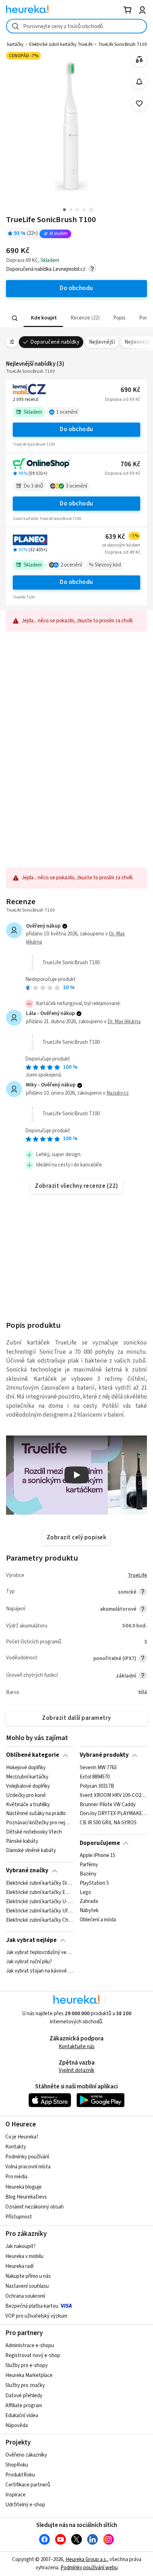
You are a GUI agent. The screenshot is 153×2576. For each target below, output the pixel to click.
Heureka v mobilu (24, 2256)
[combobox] (76, 26)
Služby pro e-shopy (27, 2365)
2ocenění (71, 565)
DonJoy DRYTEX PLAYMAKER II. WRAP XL (113, 1814)
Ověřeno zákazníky (26, 2455)
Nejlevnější (102, 342)
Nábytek (89, 1911)
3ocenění (76, 486)
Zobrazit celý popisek (76, 1537)
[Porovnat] (139, 60)
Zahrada (89, 1901)
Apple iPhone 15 (97, 1856)
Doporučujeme (100, 1843)
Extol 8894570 (95, 1777)
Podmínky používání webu (89, 2568)
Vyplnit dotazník (76, 2070)
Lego (85, 1892)
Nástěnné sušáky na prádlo (36, 1814)
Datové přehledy (24, 2396)
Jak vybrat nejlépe (31, 1940)
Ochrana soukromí (25, 2296)
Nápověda (17, 2425)
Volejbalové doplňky (28, 1786)
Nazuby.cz (118, 1093)
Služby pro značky (25, 2385)
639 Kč (122, 537)
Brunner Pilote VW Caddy (108, 1804)
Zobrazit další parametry (76, 1718)
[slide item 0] (91, 211)
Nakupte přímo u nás (28, 2276)
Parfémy (89, 1865)
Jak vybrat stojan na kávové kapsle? (40, 1971)
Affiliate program (24, 2406)
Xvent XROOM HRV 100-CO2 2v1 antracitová (113, 1795)
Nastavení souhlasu (27, 2286)
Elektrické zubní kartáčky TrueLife (61, 44)
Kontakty (16, 2147)
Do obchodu (76, 429)
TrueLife (137, 1575)
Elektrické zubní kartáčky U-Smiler (40, 1901)
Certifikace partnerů (28, 2485)
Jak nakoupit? (20, 2246)
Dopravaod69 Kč (123, 399)
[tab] (43, 318)
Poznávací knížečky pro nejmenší (40, 1823)
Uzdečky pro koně (26, 1795)
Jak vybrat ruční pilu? (29, 1962)
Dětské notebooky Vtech (34, 1832)
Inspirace (15, 2495)
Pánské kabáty (22, 1841)
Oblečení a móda (98, 1920)
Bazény (88, 1874)
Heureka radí (19, 2266)
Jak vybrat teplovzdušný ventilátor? (40, 1953)
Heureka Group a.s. (86, 2559)
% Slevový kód (105, 565)
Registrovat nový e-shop (33, 2355)
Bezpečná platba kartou (32, 2306)
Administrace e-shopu (30, 2346)
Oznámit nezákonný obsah (35, 2207)
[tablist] (76, 318)
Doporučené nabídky (55, 342)
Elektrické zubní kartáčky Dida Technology (40, 1883)
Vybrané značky (27, 1871)
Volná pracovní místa (28, 2167)
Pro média (16, 2177)
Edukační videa (22, 2416)
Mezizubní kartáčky (27, 1777)
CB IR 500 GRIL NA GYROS (108, 1823)
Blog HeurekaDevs (26, 2197)
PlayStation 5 (94, 1883)
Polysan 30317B (97, 1786)
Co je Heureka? (22, 2137)
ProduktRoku (20, 2475)
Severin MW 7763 (98, 1768)
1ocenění (67, 412)
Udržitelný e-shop (25, 2505)
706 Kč (130, 464)
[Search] (15, 318)
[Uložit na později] (139, 104)
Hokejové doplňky (26, 1768)
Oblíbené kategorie (33, 1755)
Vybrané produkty (104, 1755)
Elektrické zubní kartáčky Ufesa (40, 1911)
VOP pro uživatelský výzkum (36, 2316)
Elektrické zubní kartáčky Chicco (40, 1920)
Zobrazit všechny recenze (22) (76, 1186)
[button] (43, 318)
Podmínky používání (27, 2157)
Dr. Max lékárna (124, 1022)
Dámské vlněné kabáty (31, 1851)
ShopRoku (17, 2465)
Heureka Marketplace (29, 2375)
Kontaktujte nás (77, 2047)
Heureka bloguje (23, 2187)
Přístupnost (19, 2217)
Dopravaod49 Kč (123, 552)
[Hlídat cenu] (139, 82)
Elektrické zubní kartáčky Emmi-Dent (40, 1892)
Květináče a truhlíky (28, 1804)
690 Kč (130, 390)
